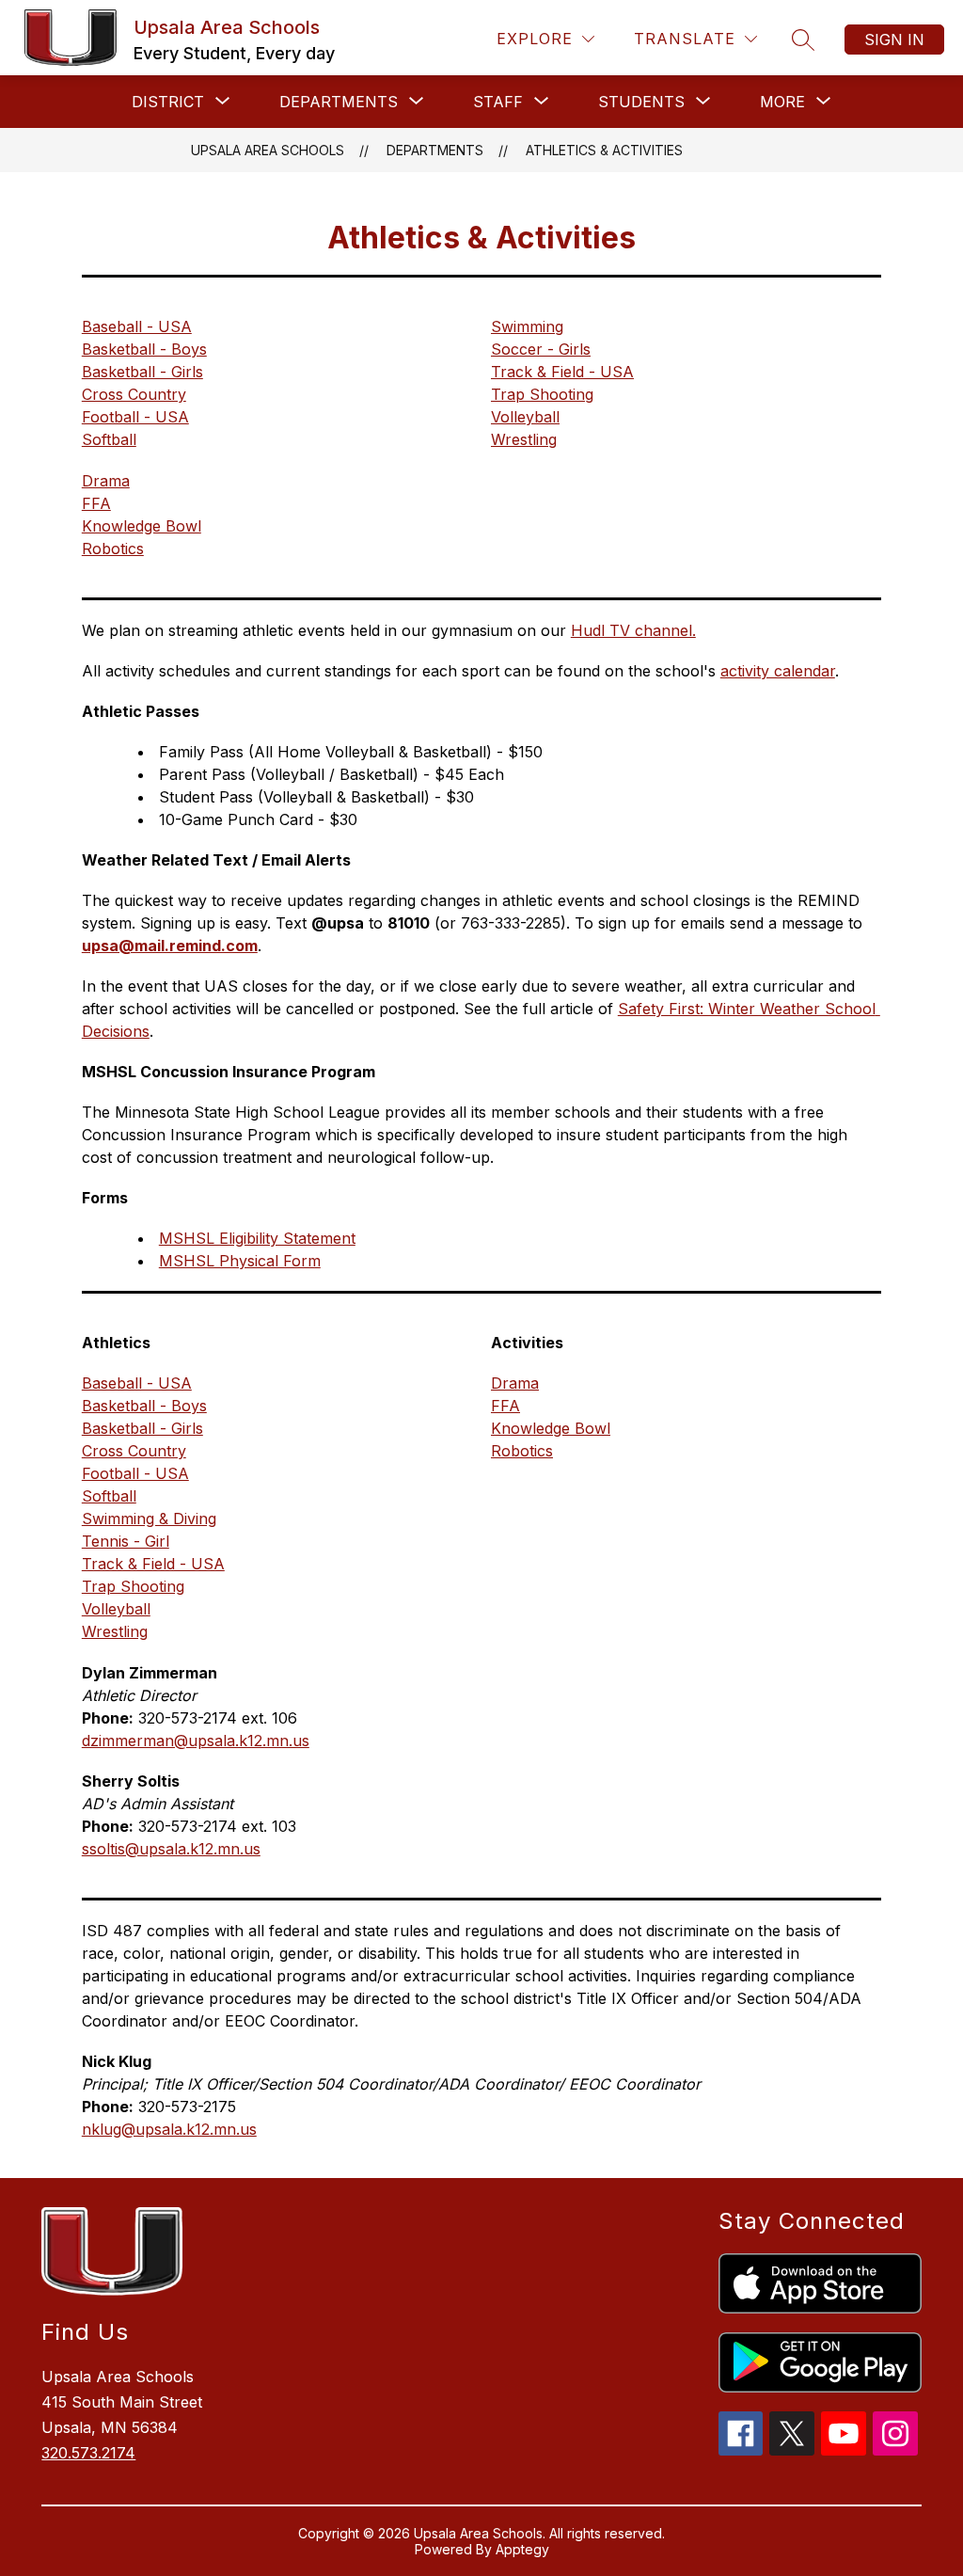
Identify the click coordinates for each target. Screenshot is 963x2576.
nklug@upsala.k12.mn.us (169, 2129)
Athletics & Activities (604, 150)
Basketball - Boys (144, 349)
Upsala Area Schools (268, 150)
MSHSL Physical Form (240, 1261)
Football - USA (135, 417)
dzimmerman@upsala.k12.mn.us (196, 1741)
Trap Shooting (542, 394)
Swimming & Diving (149, 1519)
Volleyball (525, 417)
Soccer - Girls (541, 349)
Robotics (113, 549)
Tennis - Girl (126, 1541)
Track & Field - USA (562, 372)
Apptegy (522, 2549)
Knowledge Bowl (142, 526)
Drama (106, 481)
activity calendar (778, 671)
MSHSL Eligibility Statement (257, 1238)
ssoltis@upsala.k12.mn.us (171, 1849)
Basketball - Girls (142, 372)
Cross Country (134, 394)
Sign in (894, 40)
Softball (109, 439)
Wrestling (524, 439)
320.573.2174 (88, 2453)
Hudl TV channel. (633, 630)
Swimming (527, 326)
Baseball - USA (137, 326)
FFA (96, 503)
